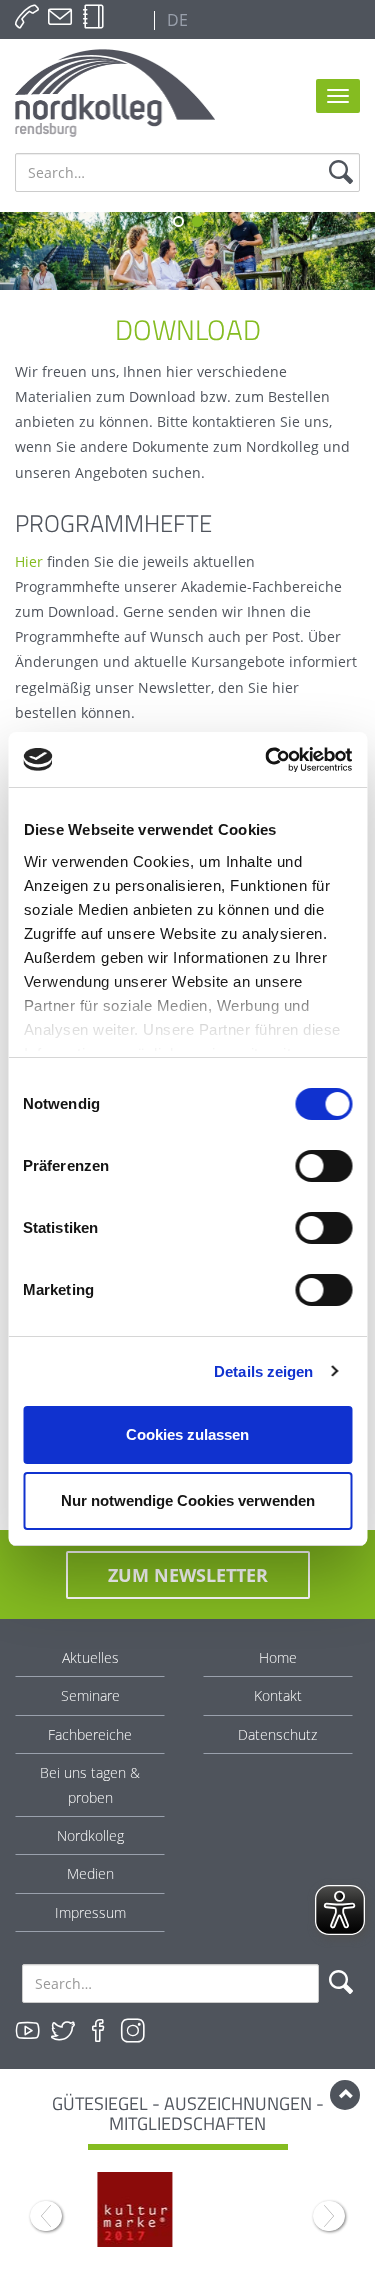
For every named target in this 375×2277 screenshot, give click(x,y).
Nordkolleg (90, 1835)
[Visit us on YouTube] (28, 2031)
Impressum (90, 1912)
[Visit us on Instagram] (133, 2031)
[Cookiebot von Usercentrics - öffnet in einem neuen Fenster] (267, 760)
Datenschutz (277, 1734)
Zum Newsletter (188, 1575)
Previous (46, 2216)
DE (175, 20)
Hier (29, 561)
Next (329, 2216)
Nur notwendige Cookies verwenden (188, 1500)
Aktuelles (90, 1657)
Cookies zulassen (187, 1434)
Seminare (90, 1695)
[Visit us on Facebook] (98, 2031)
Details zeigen (263, 1371)
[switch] (323, 1166)
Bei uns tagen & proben (90, 1785)
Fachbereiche (90, 1734)
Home (278, 1657)
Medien (90, 1873)
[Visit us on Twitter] (63, 2031)
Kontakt (278, 1695)
